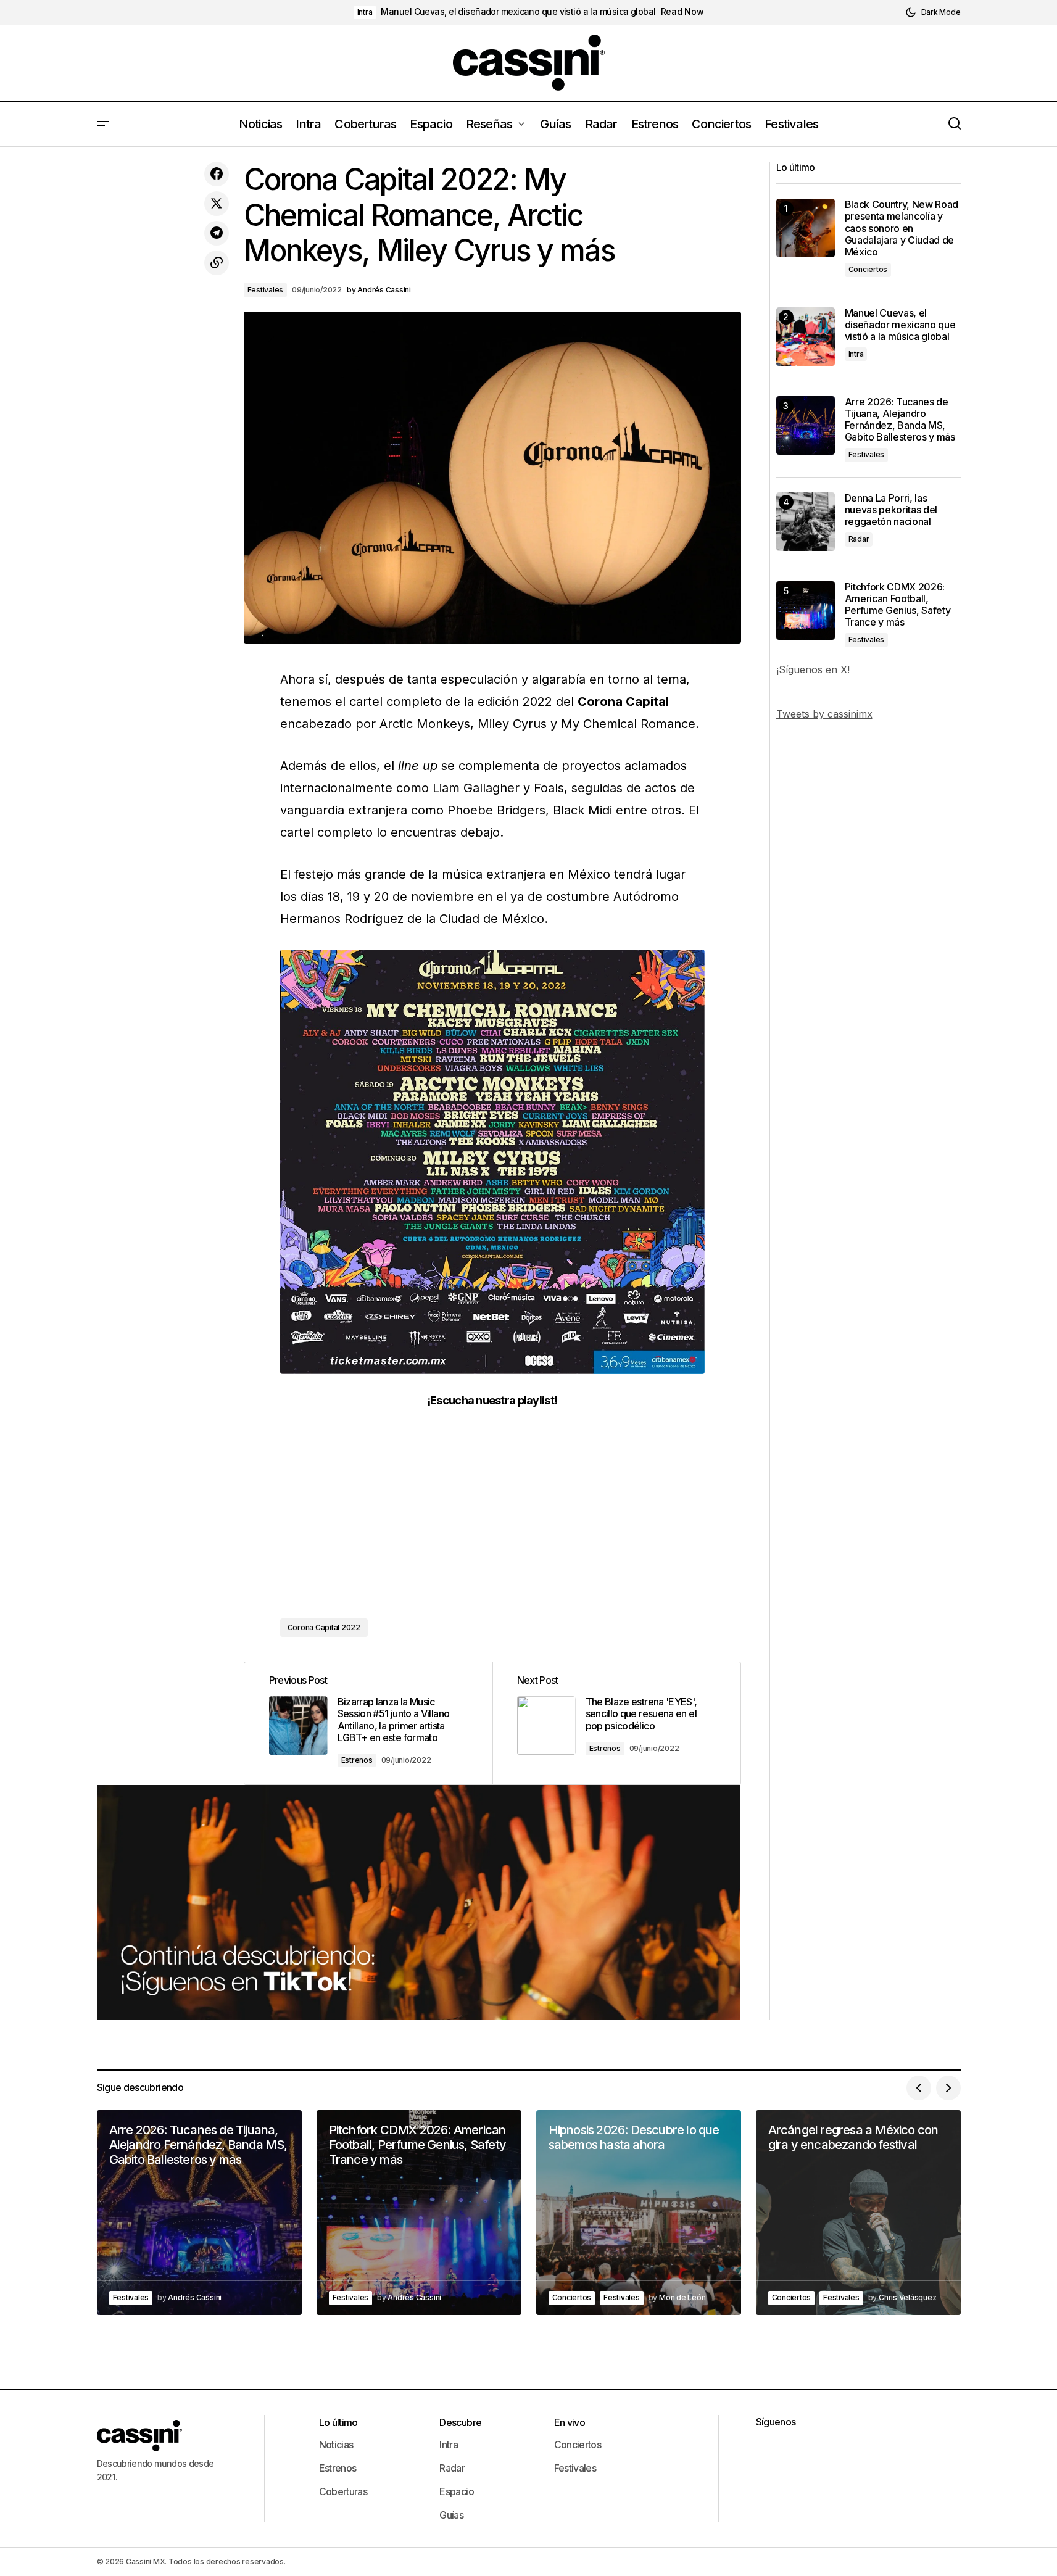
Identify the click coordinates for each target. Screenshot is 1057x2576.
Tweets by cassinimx (824, 714)
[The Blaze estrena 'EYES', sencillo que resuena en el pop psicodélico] (616, 1723)
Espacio (457, 2491)
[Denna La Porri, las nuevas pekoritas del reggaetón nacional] (806, 522)
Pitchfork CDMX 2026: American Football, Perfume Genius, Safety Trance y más (898, 605)
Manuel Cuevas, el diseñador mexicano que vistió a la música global (518, 12)
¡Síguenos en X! (813, 669)
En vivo (570, 2422)
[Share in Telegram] (217, 233)
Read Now (682, 12)
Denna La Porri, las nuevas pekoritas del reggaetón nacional (891, 510)
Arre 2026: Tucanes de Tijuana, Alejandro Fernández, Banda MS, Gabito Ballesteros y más (900, 420)
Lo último (338, 2422)
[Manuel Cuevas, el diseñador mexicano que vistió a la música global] (806, 337)
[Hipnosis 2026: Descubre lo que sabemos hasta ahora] (639, 2213)
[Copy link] (217, 263)
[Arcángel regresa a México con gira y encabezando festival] (858, 2213)
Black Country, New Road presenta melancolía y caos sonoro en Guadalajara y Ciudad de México (902, 228)
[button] (933, 12)
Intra (365, 12)
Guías (451, 2515)
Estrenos (357, 1760)
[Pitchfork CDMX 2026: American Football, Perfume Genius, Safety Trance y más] (806, 611)
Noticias (336, 2445)
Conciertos (868, 269)
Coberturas (343, 2491)
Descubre (460, 2422)
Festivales (266, 290)
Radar (859, 539)
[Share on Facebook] (217, 174)
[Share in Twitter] (217, 204)
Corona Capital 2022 (324, 1627)
